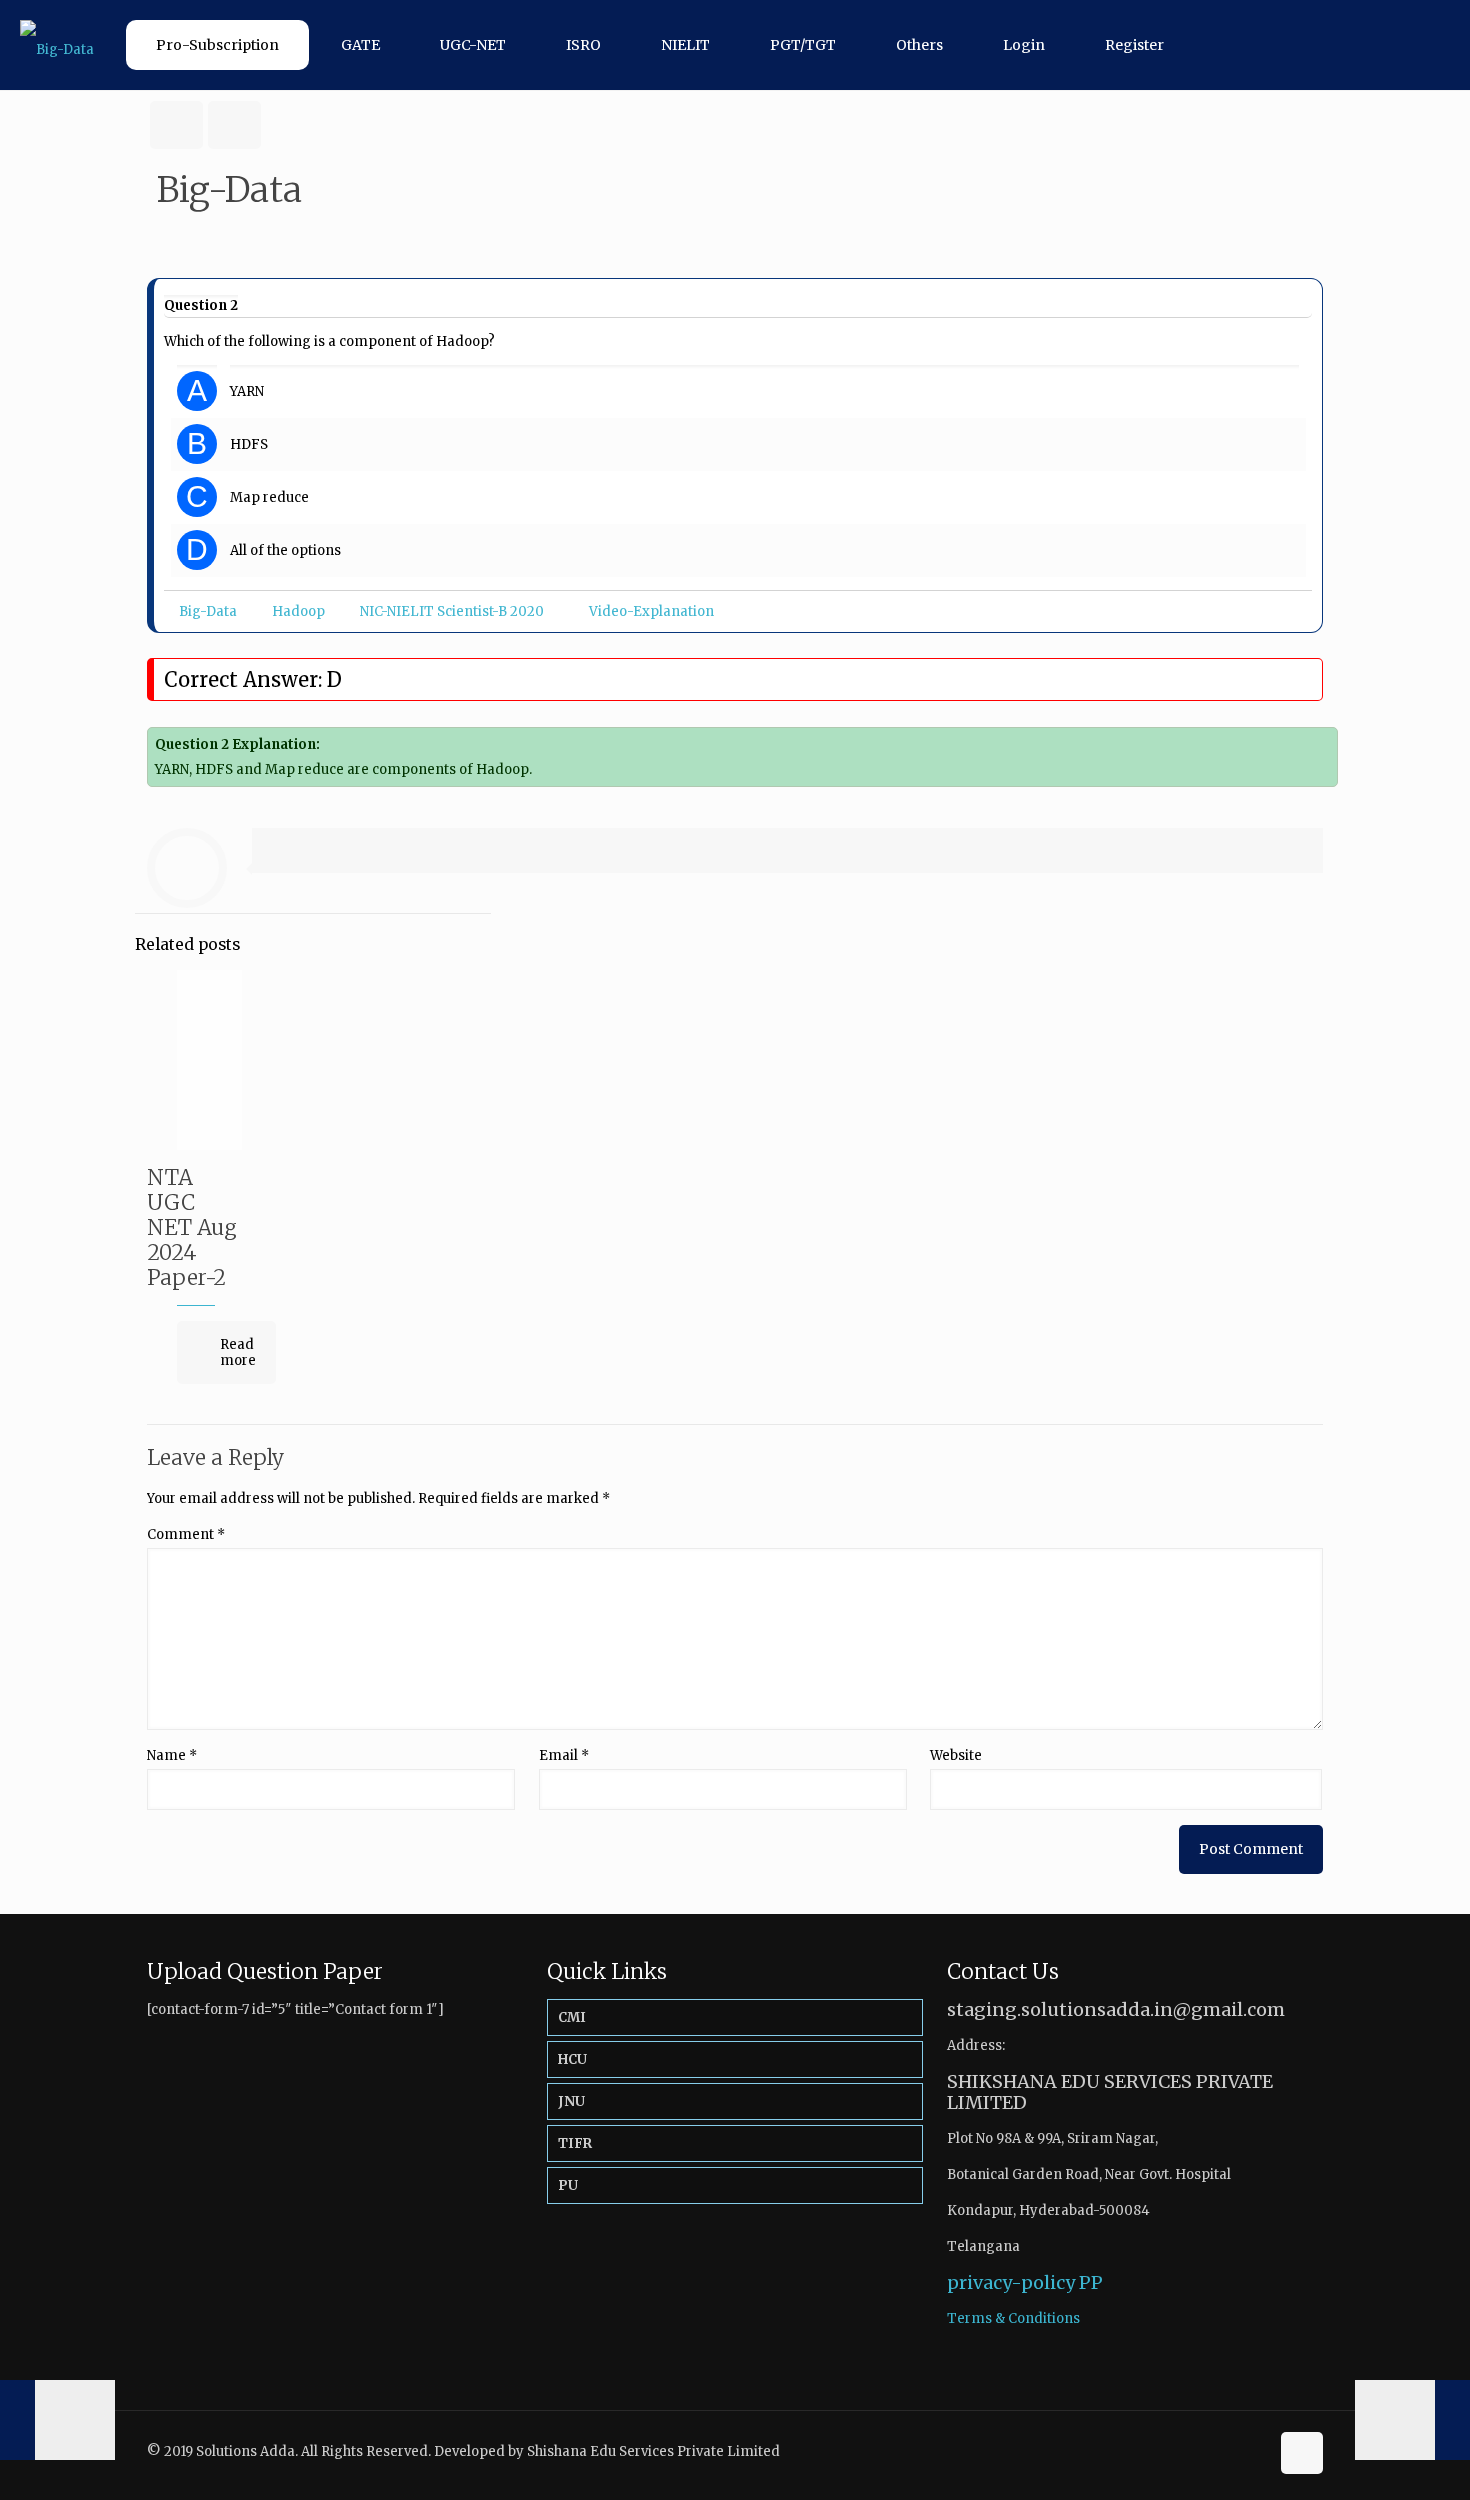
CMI (572, 2017)
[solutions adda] (57, 45)
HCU (572, 2059)
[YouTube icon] (1253, 2450)
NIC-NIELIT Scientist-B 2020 (452, 611)
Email (564, 1755)
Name (172, 1755)
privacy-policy (1011, 2282)
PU (568, 2185)
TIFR (575, 2143)
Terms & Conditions (1013, 2318)
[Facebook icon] (1232, 2450)
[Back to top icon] (1302, 2453)
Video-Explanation (651, 611)
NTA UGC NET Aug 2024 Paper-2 (192, 1227)
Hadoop (298, 611)
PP (1091, 2282)
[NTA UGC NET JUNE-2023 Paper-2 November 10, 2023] (57, 2420)
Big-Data (208, 611)
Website (956, 1755)
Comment (186, 1534)
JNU (571, 2101)
